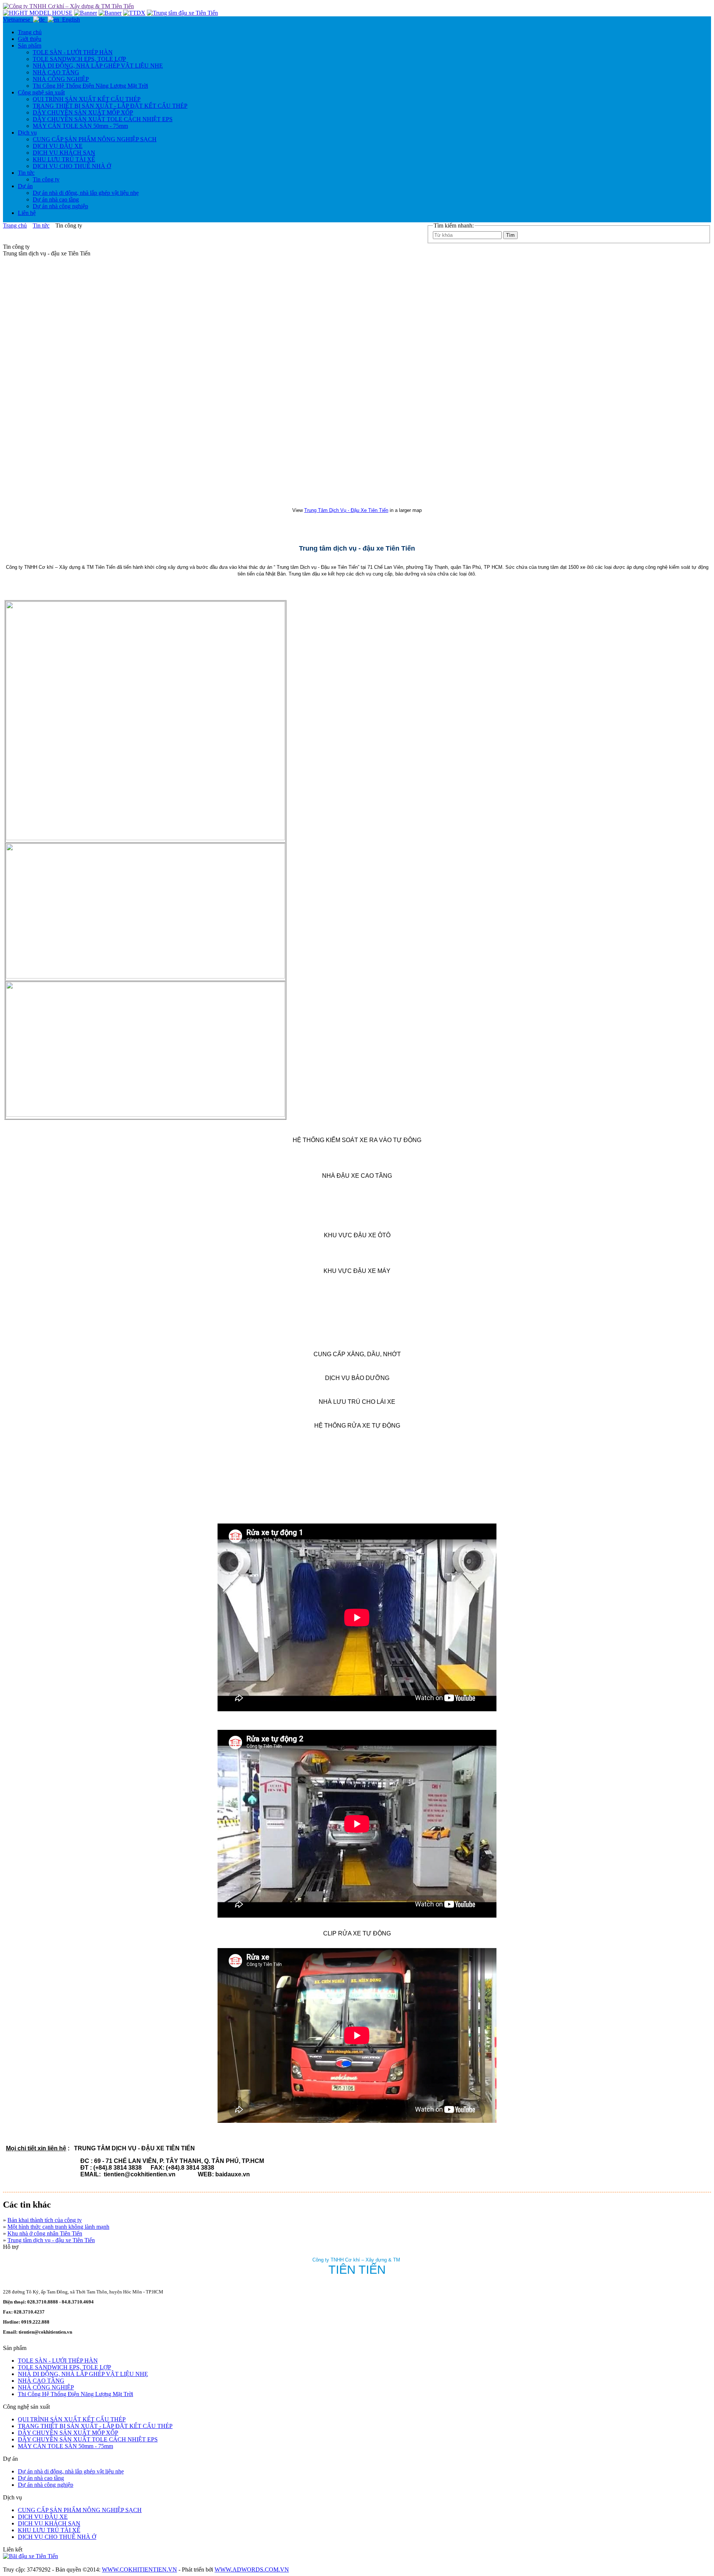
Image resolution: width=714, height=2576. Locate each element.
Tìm (510, 235)
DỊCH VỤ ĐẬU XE (58, 146)
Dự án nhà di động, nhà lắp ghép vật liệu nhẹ (86, 193)
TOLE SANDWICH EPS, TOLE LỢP (79, 59)
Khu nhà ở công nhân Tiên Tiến (45, 2233)
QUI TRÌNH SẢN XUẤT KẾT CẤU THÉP (87, 99)
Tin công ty (46, 179)
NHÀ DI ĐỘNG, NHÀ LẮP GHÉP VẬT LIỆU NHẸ (98, 66)
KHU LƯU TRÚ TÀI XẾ (64, 159)
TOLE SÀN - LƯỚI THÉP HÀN (73, 52)
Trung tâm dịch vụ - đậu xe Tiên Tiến (51, 2240)
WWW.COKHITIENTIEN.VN (139, 2569)
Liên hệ (27, 213)
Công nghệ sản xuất (41, 92)
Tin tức (26, 173)
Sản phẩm (30, 46)
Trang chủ (30, 32)
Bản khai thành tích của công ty (45, 2220)
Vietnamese (18, 20)
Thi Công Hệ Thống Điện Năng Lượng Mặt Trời (90, 86)
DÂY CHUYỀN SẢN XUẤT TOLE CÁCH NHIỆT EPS (103, 119)
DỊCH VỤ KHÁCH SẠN (64, 153)
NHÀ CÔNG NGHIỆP (61, 79)
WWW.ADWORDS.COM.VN (252, 2569)
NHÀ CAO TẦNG (56, 72)
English (70, 20)
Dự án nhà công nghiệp (60, 206)
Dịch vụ (27, 133)
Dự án (25, 186)
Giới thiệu (30, 39)
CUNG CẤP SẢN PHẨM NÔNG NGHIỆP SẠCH (95, 139)
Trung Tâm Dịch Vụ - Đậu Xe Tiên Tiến (346, 510)
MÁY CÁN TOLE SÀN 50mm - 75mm (80, 126)
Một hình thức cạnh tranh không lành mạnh (58, 2227)
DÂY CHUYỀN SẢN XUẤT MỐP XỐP (83, 112)
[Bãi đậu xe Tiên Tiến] (30, 2556)
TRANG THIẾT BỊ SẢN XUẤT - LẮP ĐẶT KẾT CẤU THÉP (110, 106)
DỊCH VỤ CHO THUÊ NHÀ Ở (72, 166)
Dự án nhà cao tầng (56, 199)
